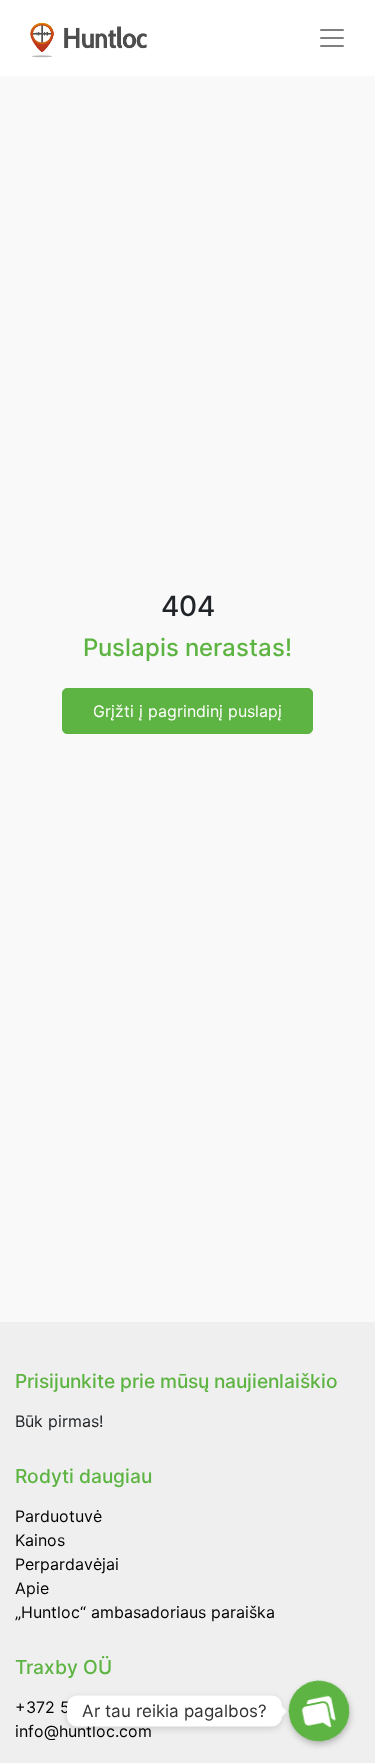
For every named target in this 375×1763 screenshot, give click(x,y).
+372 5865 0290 (80, 1707)
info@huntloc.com (83, 1731)
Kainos (40, 1540)
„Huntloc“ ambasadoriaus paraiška (145, 1612)
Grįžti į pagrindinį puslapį (187, 711)
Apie (32, 1588)
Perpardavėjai (67, 1564)
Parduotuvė (58, 1516)
